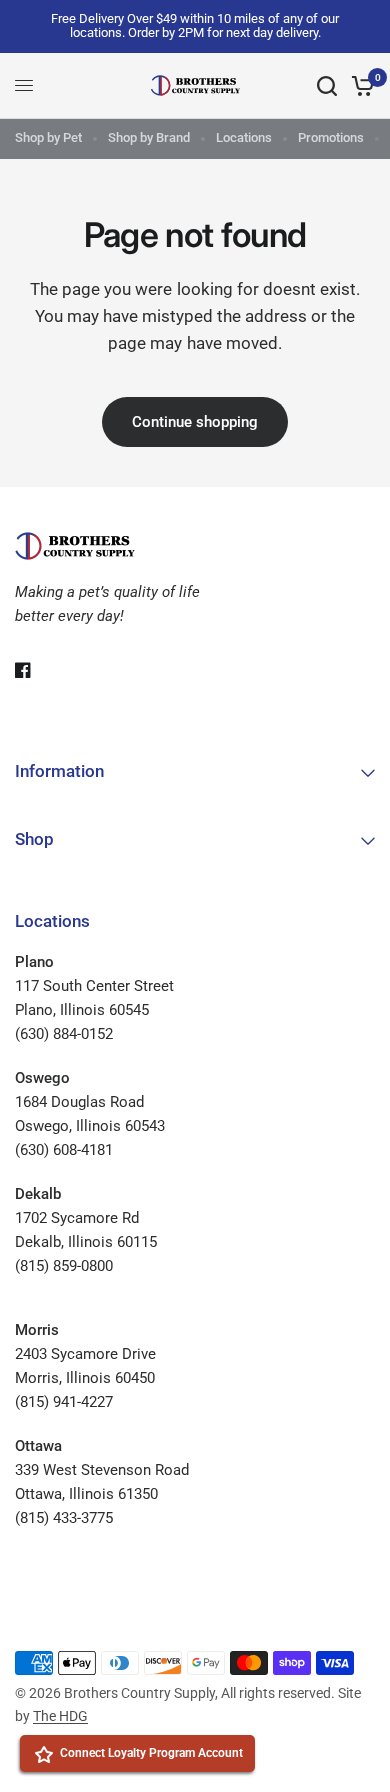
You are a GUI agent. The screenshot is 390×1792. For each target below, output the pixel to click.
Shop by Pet (48, 137)
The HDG (60, 1716)
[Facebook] (37, 670)
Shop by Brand (149, 137)
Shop (34, 839)
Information (59, 771)
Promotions (331, 137)
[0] (359, 86)
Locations (244, 137)
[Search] (327, 86)
